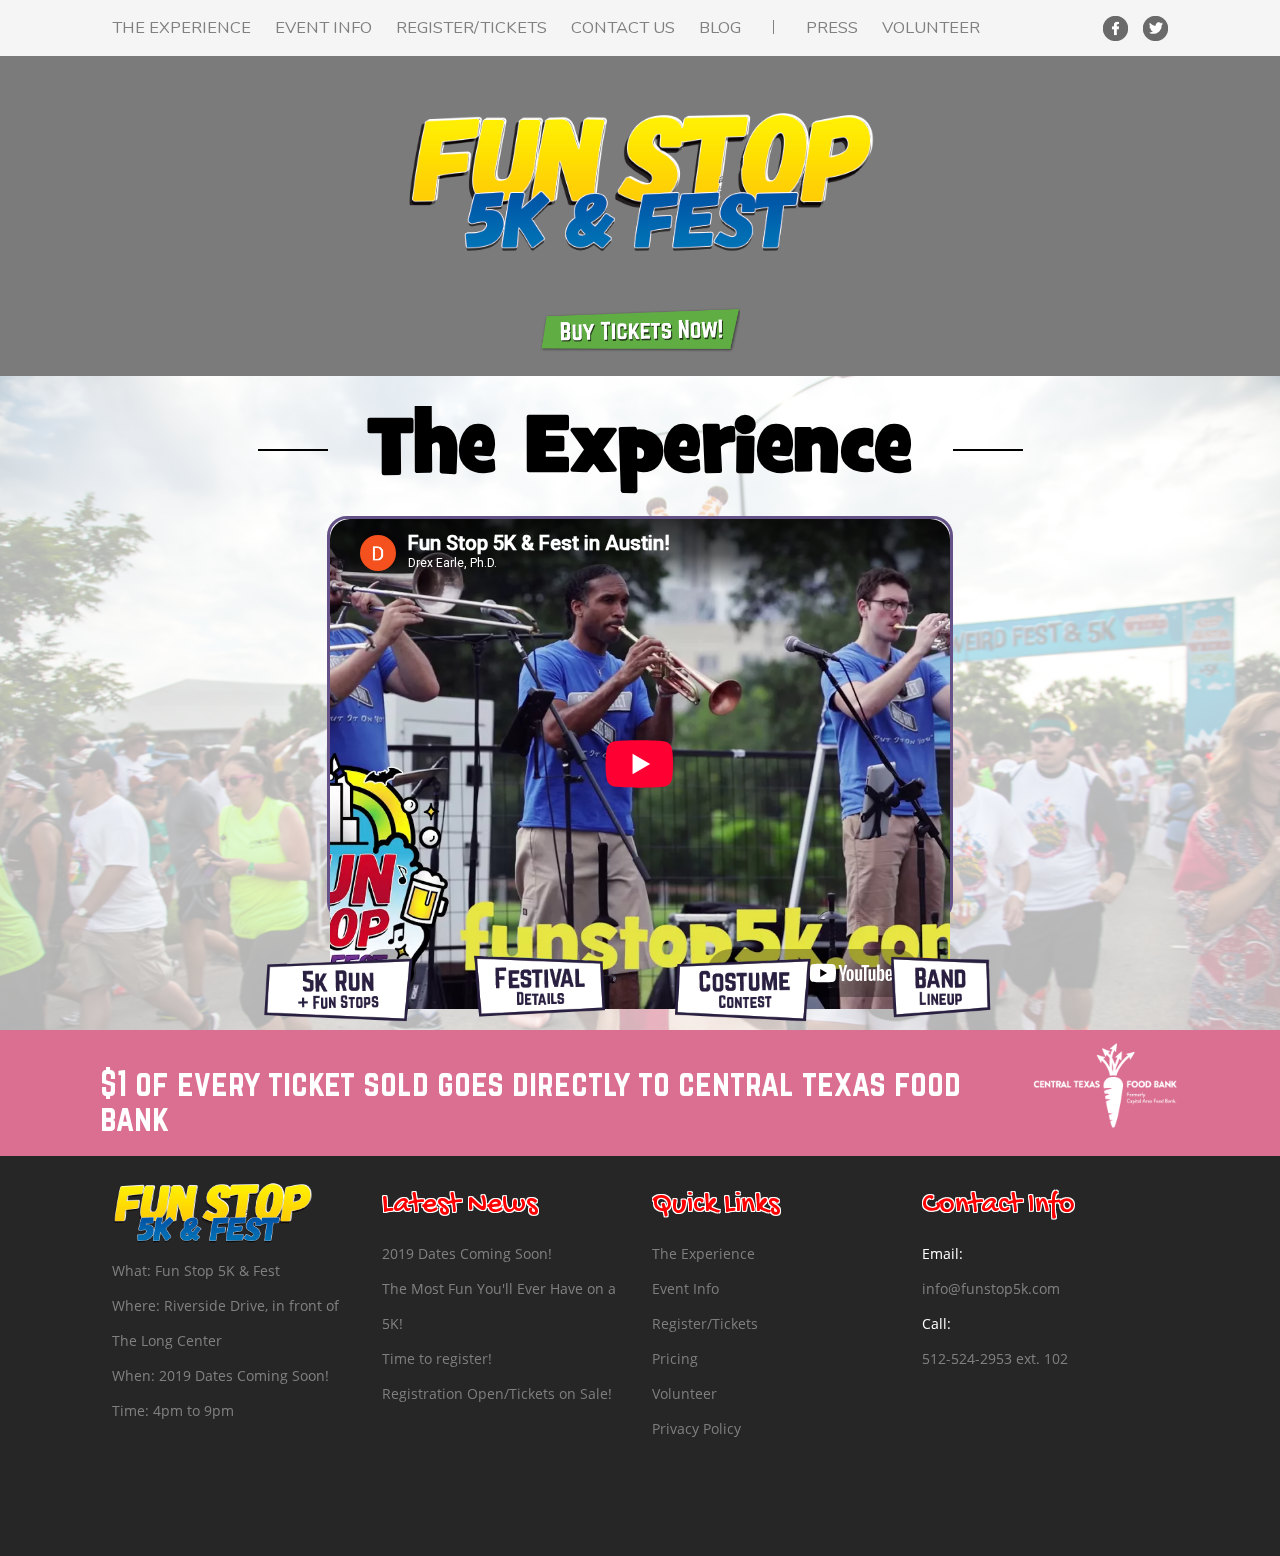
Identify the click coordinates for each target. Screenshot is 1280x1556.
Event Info (323, 27)
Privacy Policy (696, 1428)
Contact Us (623, 27)
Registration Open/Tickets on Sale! (497, 1393)
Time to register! (437, 1358)
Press (832, 27)
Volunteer (931, 27)
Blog (720, 27)
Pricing (675, 1358)
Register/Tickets (471, 27)
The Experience (181, 27)
